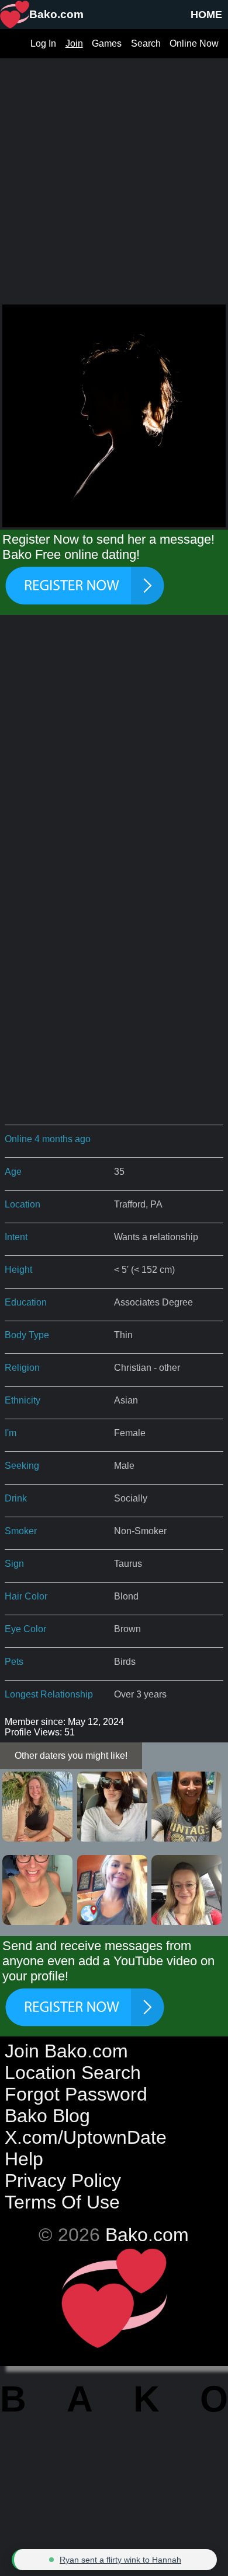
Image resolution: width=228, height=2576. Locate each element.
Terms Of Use (62, 2202)
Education (26, 1302)
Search (146, 43)
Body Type (27, 1335)
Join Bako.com (66, 2051)
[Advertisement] (114, 172)
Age (13, 1172)
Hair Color (26, 1596)
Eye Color (25, 1629)
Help (24, 2159)
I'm (11, 1433)
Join (74, 43)
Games (107, 43)
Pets (14, 1662)
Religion (22, 1368)
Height (18, 1270)
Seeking (22, 1466)
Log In (43, 43)
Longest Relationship (49, 1694)
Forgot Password (76, 2094)
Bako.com (147, 2235)
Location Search (73, 2073)
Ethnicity (23, 1400)
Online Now (194, 43)
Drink (16, 1498)
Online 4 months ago (48, 1139)
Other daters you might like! (71, 1756)
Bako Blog (47, 2116)
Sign (14, 1564)
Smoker (21, 1531)
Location (23, 1204)
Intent (16, 1237)
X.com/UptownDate (86, 2137)
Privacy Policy (63, 2180)
